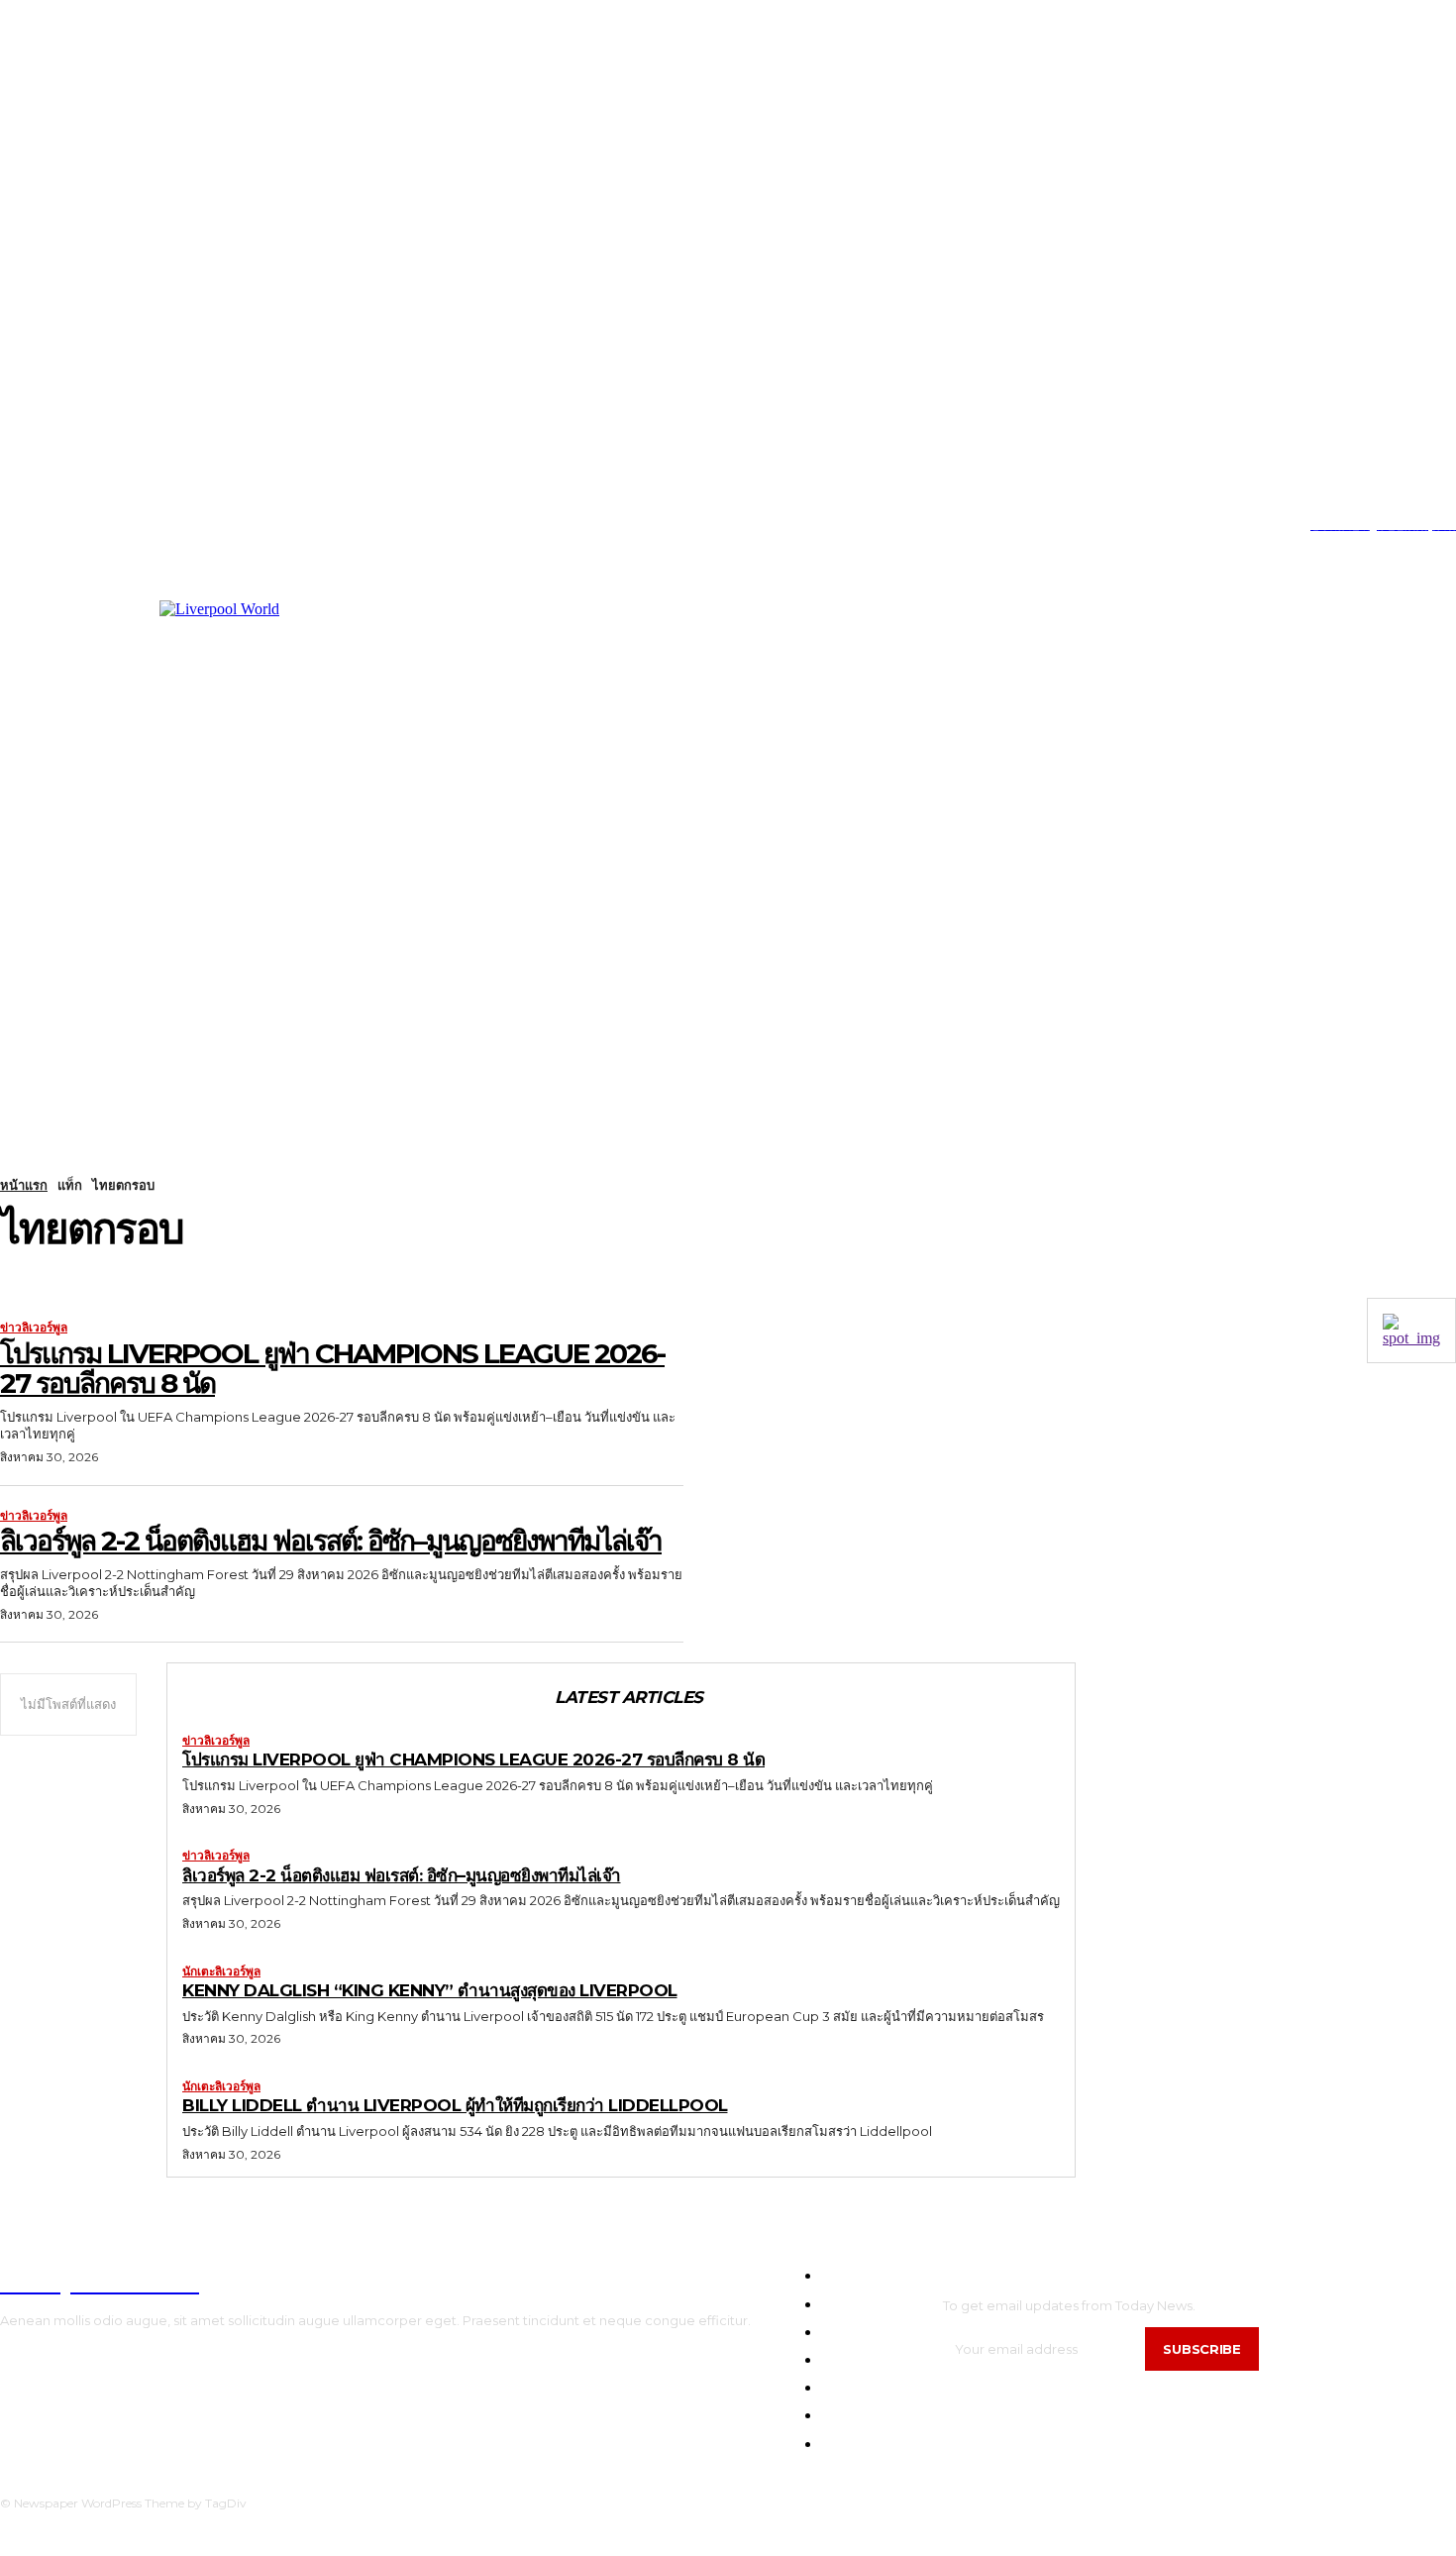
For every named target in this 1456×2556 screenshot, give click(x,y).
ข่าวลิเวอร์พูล (34, 1328)
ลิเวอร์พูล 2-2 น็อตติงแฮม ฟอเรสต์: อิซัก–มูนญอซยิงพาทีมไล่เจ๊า (331, 1541)
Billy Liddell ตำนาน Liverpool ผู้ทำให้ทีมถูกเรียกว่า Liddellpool (455, 2105)
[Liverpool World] (387, 799)
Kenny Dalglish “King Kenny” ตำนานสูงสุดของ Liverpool (430, 1990)
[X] (94, 526)
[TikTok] (64, 526)
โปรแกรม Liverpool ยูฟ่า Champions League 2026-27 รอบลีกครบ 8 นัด (332, 1369)
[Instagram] (33, 526)
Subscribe (1201, 2349)
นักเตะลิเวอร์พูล (221, 1971)
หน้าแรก (24, 1185)
